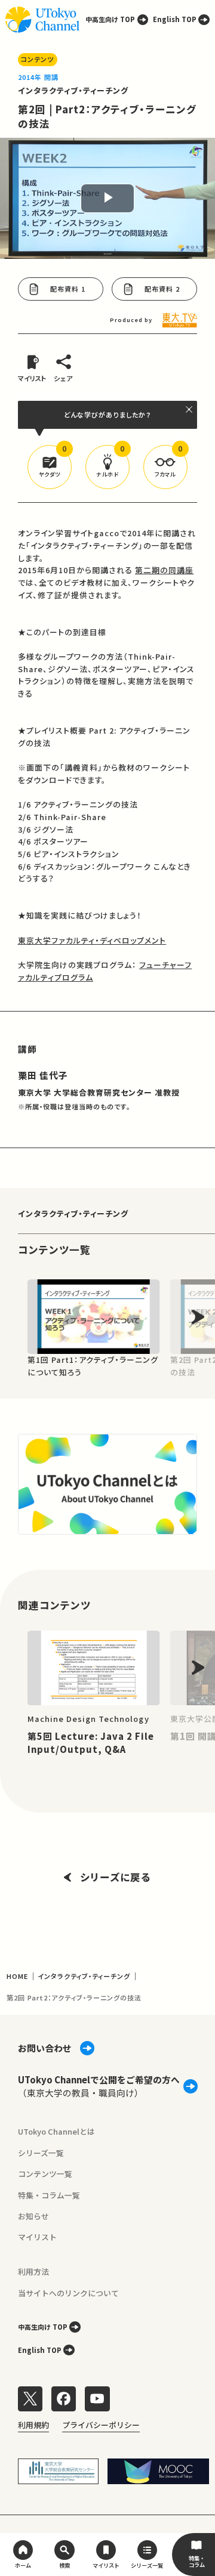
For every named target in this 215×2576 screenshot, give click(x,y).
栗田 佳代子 (43, 1075)
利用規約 (33, 2425)
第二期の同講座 (164, 570)
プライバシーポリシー (101, 2425)
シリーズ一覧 (41, 2153)
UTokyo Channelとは (56, 2131)
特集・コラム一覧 (49, 2195)
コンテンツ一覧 (45, 2174)
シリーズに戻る (116, 1877)
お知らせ (33, 2216)
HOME (17, 1976)
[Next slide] (198, 1317)
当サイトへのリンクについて (68, 2293)
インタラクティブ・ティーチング (73, 90)
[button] (50, 467)
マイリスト (37, 2237)
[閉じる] (190, 409)
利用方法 (33, 2272)
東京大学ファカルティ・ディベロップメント (92, 940)
